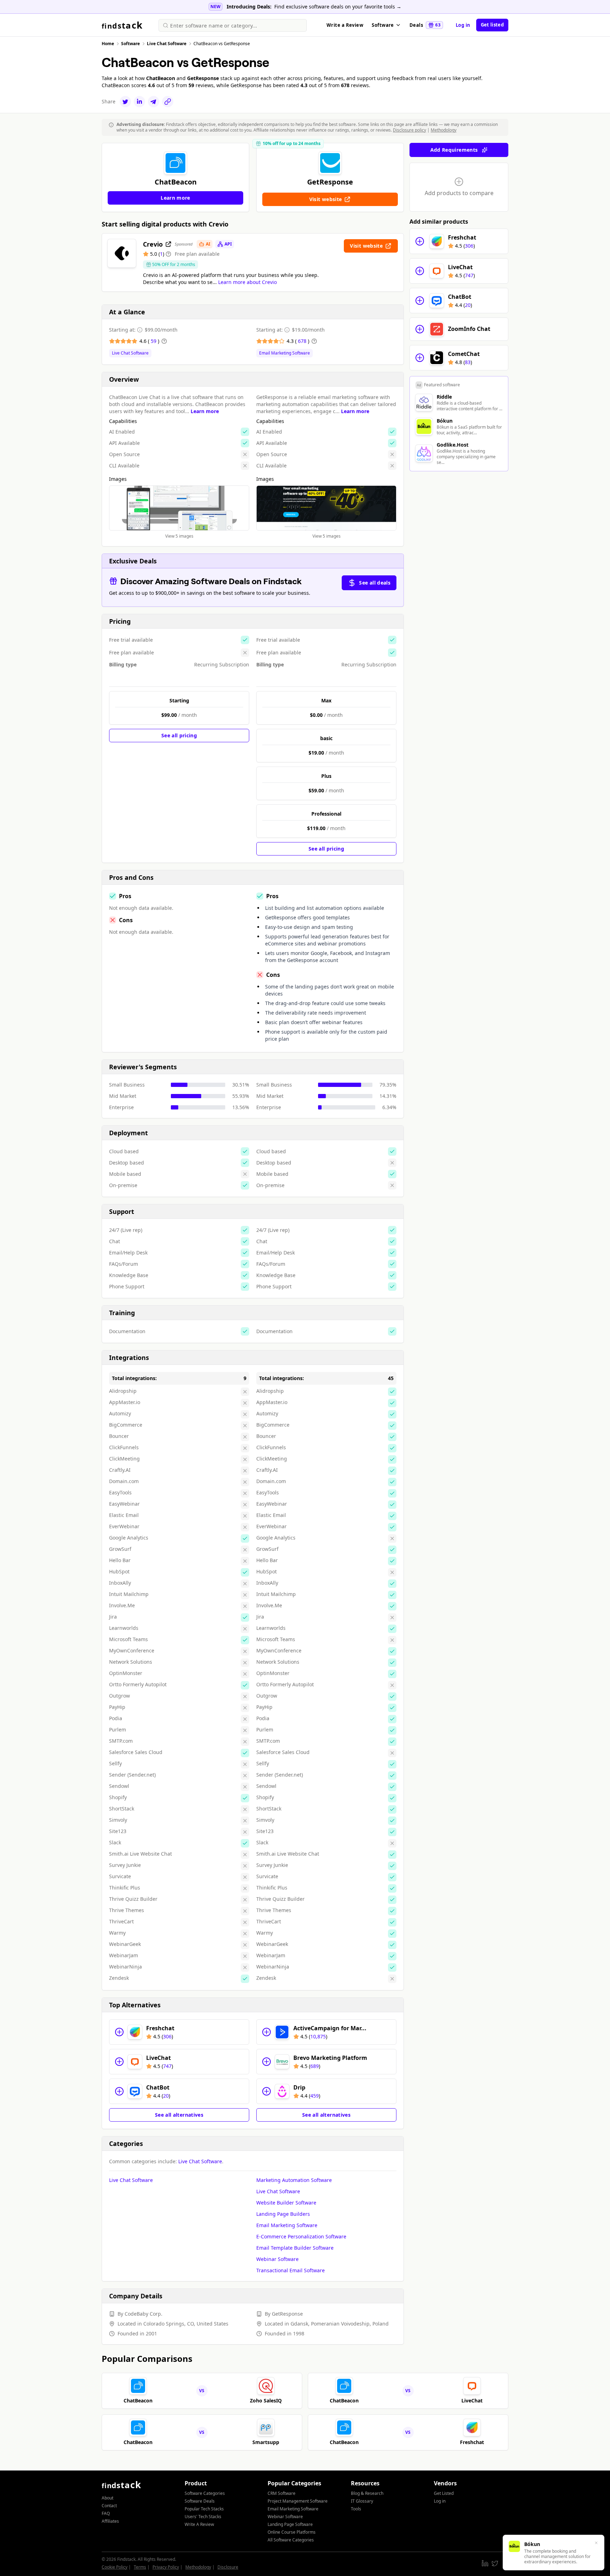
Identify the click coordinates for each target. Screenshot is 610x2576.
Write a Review (345, 25)
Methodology (444, 130)
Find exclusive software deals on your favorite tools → (338, 7)
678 (303, 341)
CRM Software (282, 2493)
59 (154, 341)
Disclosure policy (409, 130)
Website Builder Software (286, 2203)
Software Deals (200, 2501)
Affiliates (110, 2521)
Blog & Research (367, 2493)
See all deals (375, 583)
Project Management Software (298, 2501)
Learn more (205, 411)
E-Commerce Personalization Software (301, 2236)
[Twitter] (125, 102)
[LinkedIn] (139, 102)
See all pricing (179, 735)
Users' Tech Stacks (203, 2517)
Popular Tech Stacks (204, 2509)
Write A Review (199, 2524)
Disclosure (228, 2567)
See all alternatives (179, 2115)
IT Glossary (362, 2501)
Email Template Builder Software (295, 2248)
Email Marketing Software (285, 353)
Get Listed (444, 2493)
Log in (463, 25)
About (107, 2498)
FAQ (106, 2513)
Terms (140, 2567)
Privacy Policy (166, 2567)
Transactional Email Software (291, 2270)
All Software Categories (291, 2540)
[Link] (168, 102)
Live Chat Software (130, 353)
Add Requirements (454, 150)
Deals (425, 25)
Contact (109, 2506)
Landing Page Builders (283, 2214)
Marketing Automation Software (294, 2180)
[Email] (154, 102)
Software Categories (205, 2493)
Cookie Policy (115, 2567)
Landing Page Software (290, 2524)
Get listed (492, 25)
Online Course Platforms (292, 2532)
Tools (356, 2509)
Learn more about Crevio (247, 282)
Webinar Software (277, 2259)
